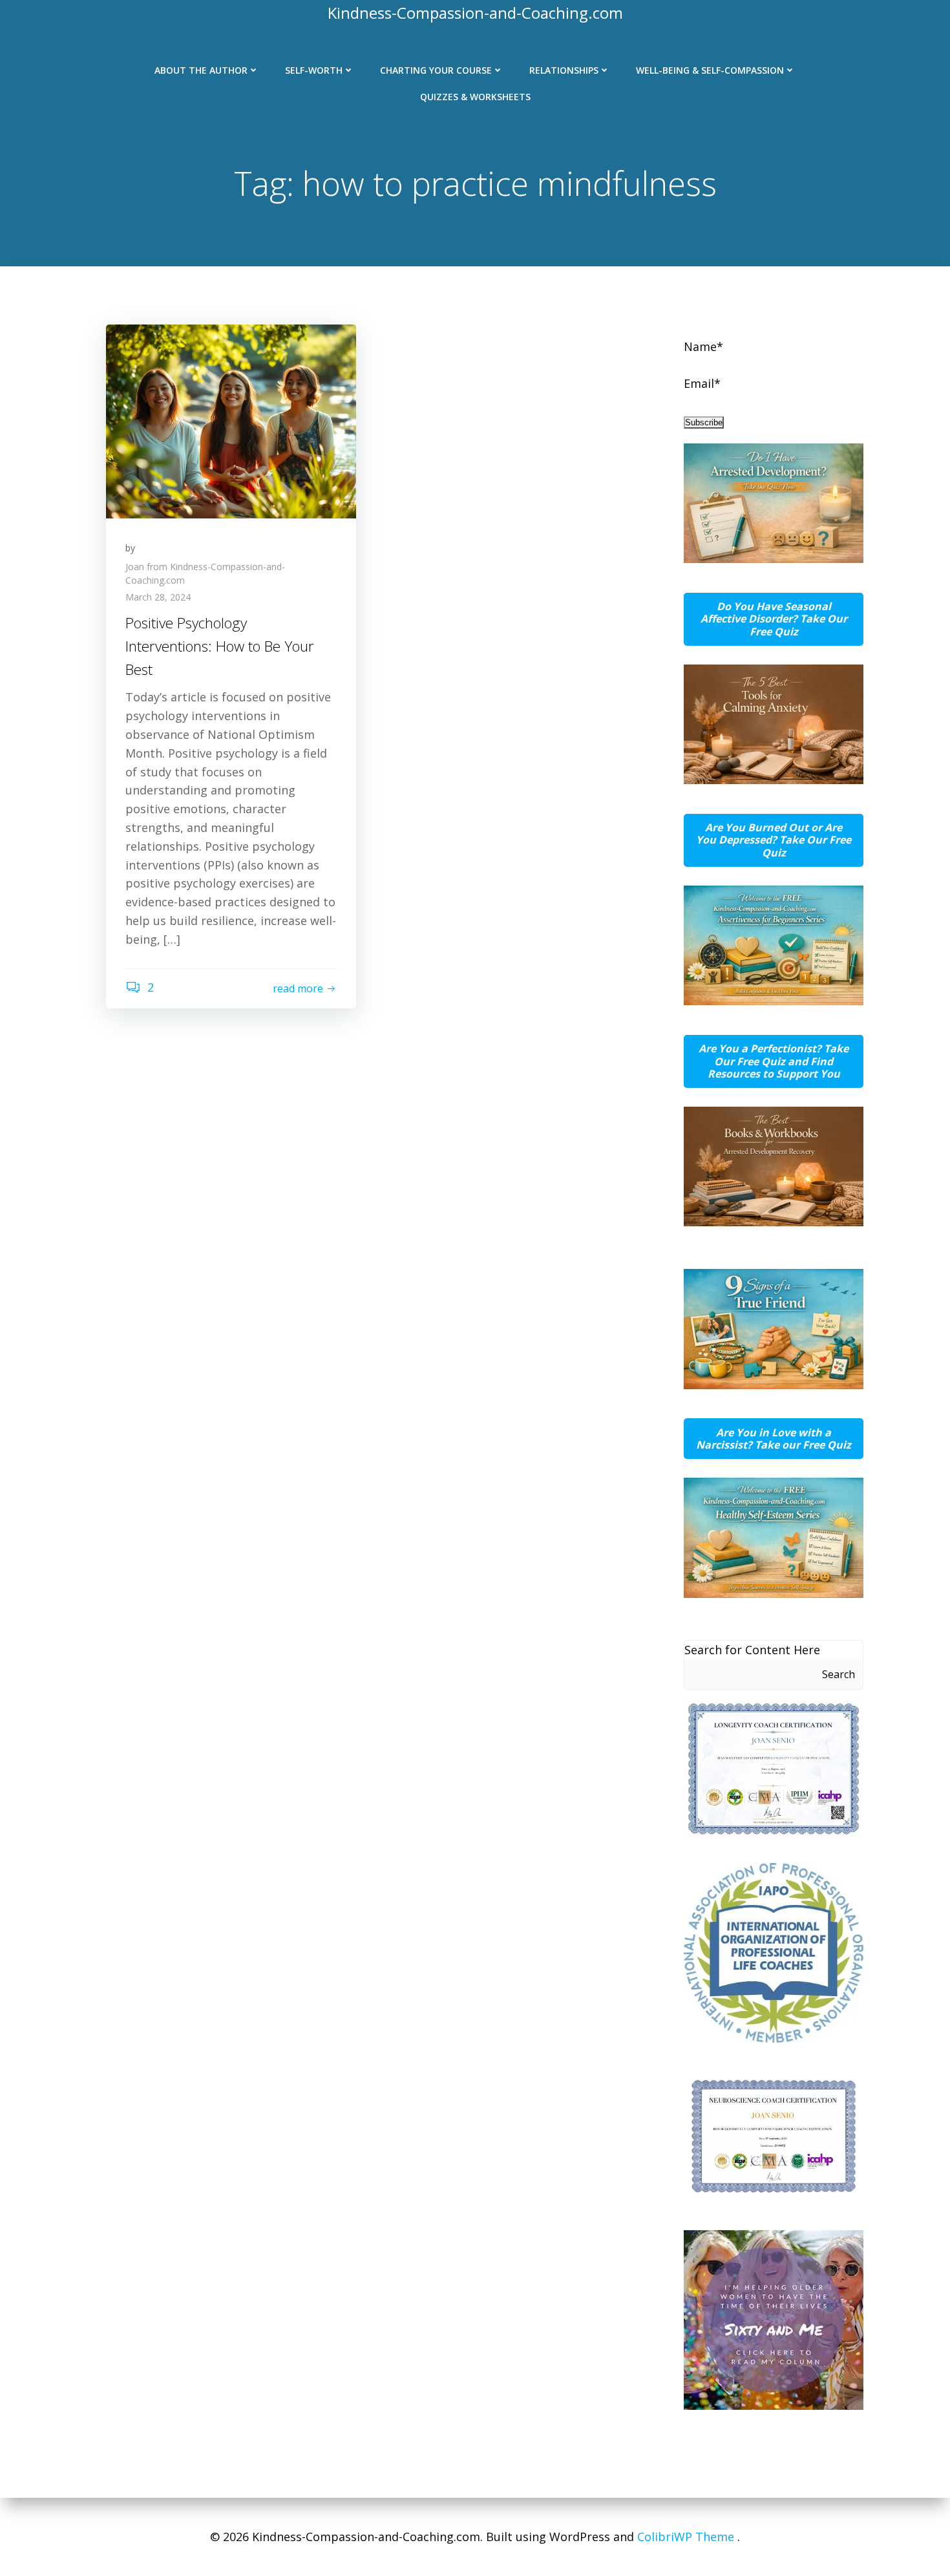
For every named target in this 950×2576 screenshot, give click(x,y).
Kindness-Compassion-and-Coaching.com (475, 13)
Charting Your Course (436, 70)
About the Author (201, 70)
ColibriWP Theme (686, 2537)
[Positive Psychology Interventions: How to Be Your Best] (231, 420)
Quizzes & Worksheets (475, 97)
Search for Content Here (752, 1650)
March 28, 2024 (158, 597)
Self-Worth (314, 70)
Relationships (564, 70)
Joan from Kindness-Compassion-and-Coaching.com (205, 573)
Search (839, 1674)
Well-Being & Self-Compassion (710, 70)
